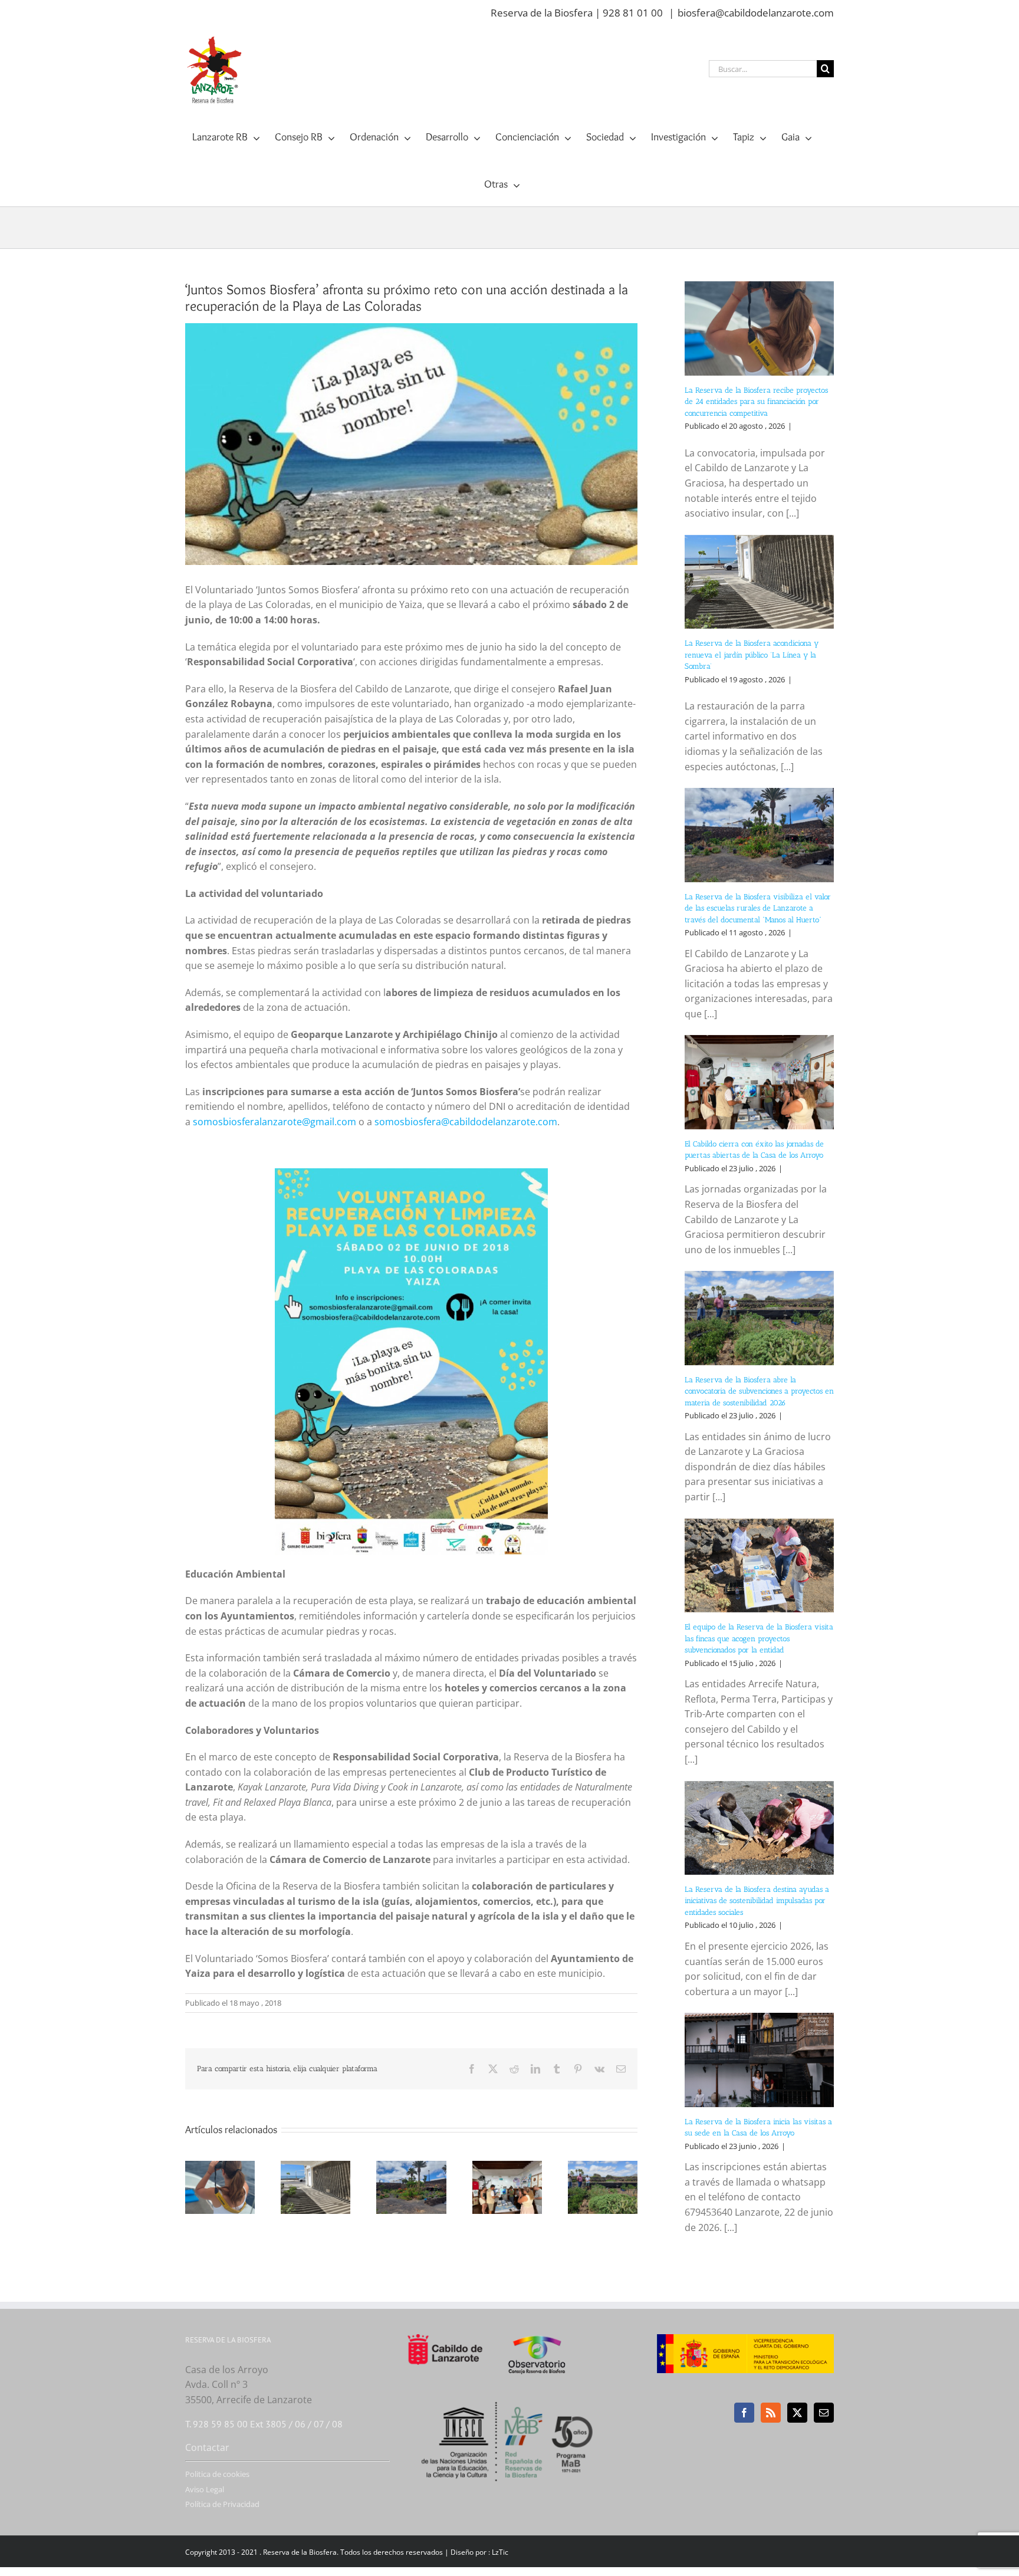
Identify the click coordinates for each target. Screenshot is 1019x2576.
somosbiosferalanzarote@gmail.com (275, 1122)
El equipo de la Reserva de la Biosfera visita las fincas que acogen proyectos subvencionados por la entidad (759, 1638)
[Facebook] (744, 2413)
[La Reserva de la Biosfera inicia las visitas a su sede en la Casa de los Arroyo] (759, 2060)
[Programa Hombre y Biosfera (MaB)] (510, 2395)
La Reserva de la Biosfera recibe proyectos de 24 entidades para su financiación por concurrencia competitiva (756, 402)
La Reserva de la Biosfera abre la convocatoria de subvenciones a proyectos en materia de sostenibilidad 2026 (759, 1391)
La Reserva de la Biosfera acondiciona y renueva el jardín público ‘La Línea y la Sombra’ (752, 655)
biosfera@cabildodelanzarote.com (756, 13)
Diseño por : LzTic (479, 2552)
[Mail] (824, 2413)
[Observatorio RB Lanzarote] (552, 2354)
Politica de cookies (217, 2474)
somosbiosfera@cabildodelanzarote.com (466, 1122)
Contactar (207, 2447)
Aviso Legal (205, 2489)
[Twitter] (797, 2413)
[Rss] (771, 2413)
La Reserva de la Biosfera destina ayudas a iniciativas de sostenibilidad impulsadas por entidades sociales (757, 1901)
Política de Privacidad (222, 2504)
